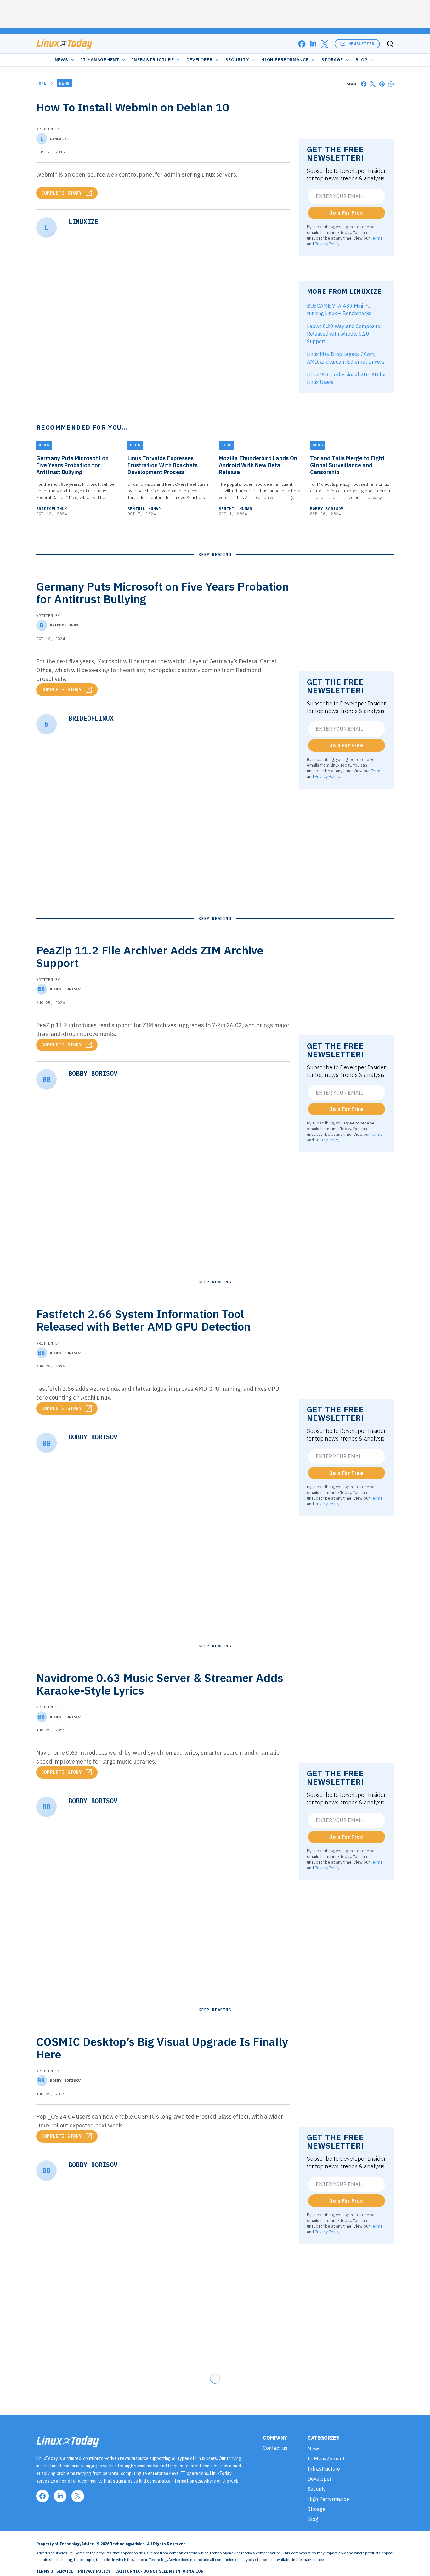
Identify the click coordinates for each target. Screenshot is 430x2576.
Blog (362, 60)
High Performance (285, 60)
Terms (377, 238)
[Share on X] (373, 84)
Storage (332, 60)
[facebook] (302, 44)
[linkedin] (313, 44)
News (62, 60)
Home (41, 83)
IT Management (100, 60)
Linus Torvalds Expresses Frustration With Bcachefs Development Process (163, 465)
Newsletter (361, 44)
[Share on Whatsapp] (391, 84)
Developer (199, 60)
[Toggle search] (390, 44)
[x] (325, 44)
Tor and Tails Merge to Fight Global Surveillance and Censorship (347, 465)
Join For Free (347, 213)
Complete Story (62, 193)
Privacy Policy (327, 244)
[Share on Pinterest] (382, 84)
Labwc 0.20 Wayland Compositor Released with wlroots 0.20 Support (345, 334)
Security (237, 60)
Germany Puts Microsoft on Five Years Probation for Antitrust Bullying (72, 465)
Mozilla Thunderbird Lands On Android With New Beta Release (258, 465)
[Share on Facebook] (364, 84)
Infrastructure (153, 60)
